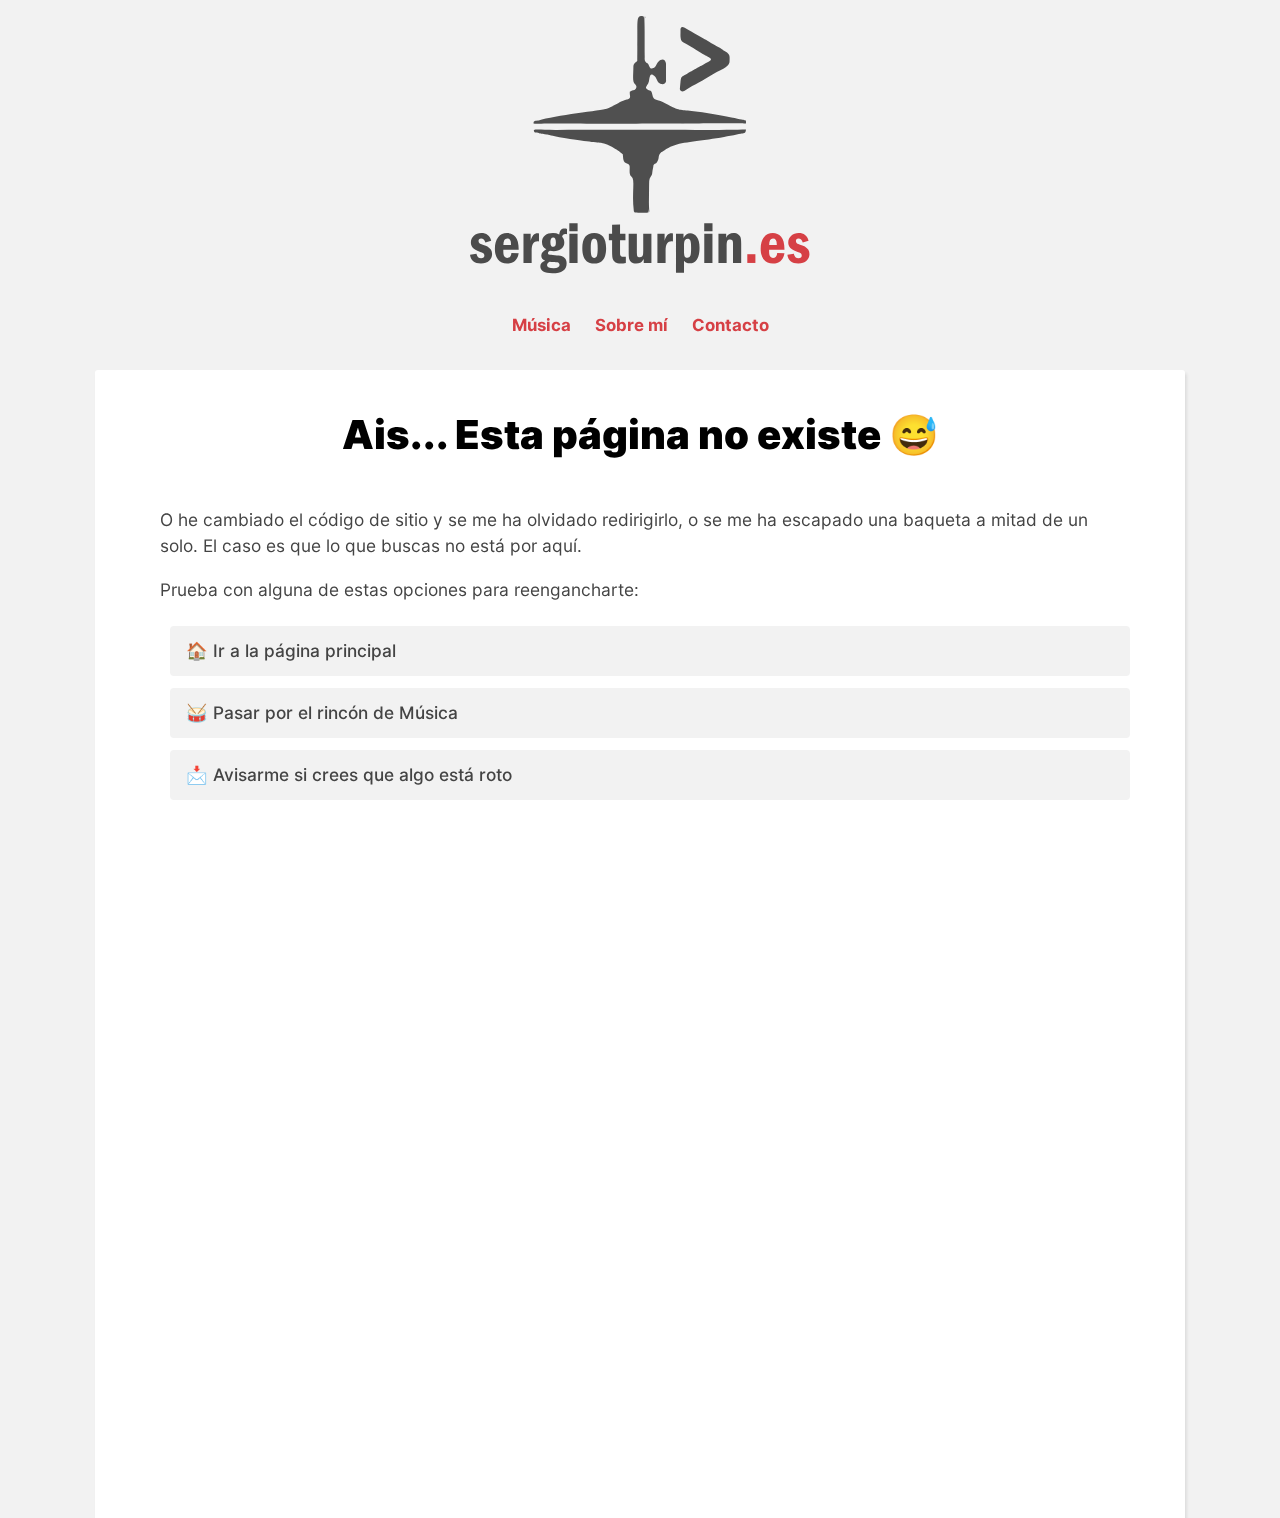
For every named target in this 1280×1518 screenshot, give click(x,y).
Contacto (730, 325)
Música (541, 325)
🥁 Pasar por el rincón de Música (322, 712)
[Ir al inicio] (640, 267)
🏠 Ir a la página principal (291, 650)
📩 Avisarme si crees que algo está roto (349, 774)
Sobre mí (631, 325)
